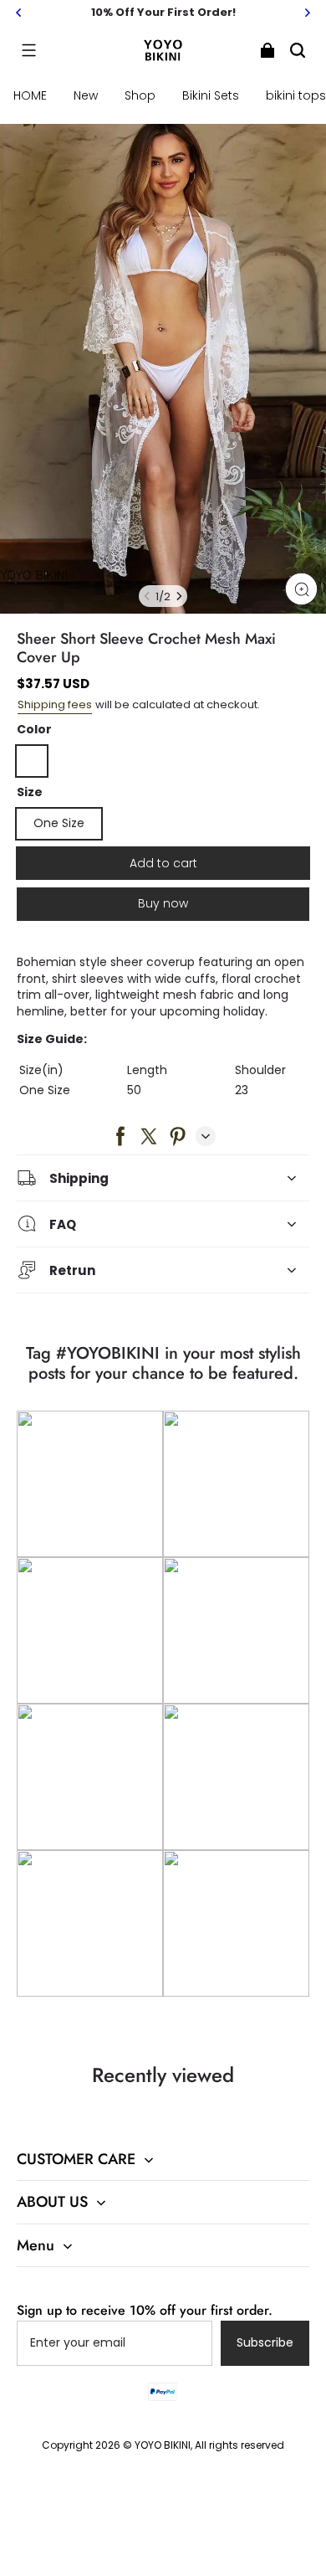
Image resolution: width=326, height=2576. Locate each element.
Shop (140, 95)
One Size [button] (59, 823)
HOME (30, 95)
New (86, 95)
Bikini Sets (211, 95)
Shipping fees (55, 704)
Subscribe (265, 2342)
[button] (28, 50)
